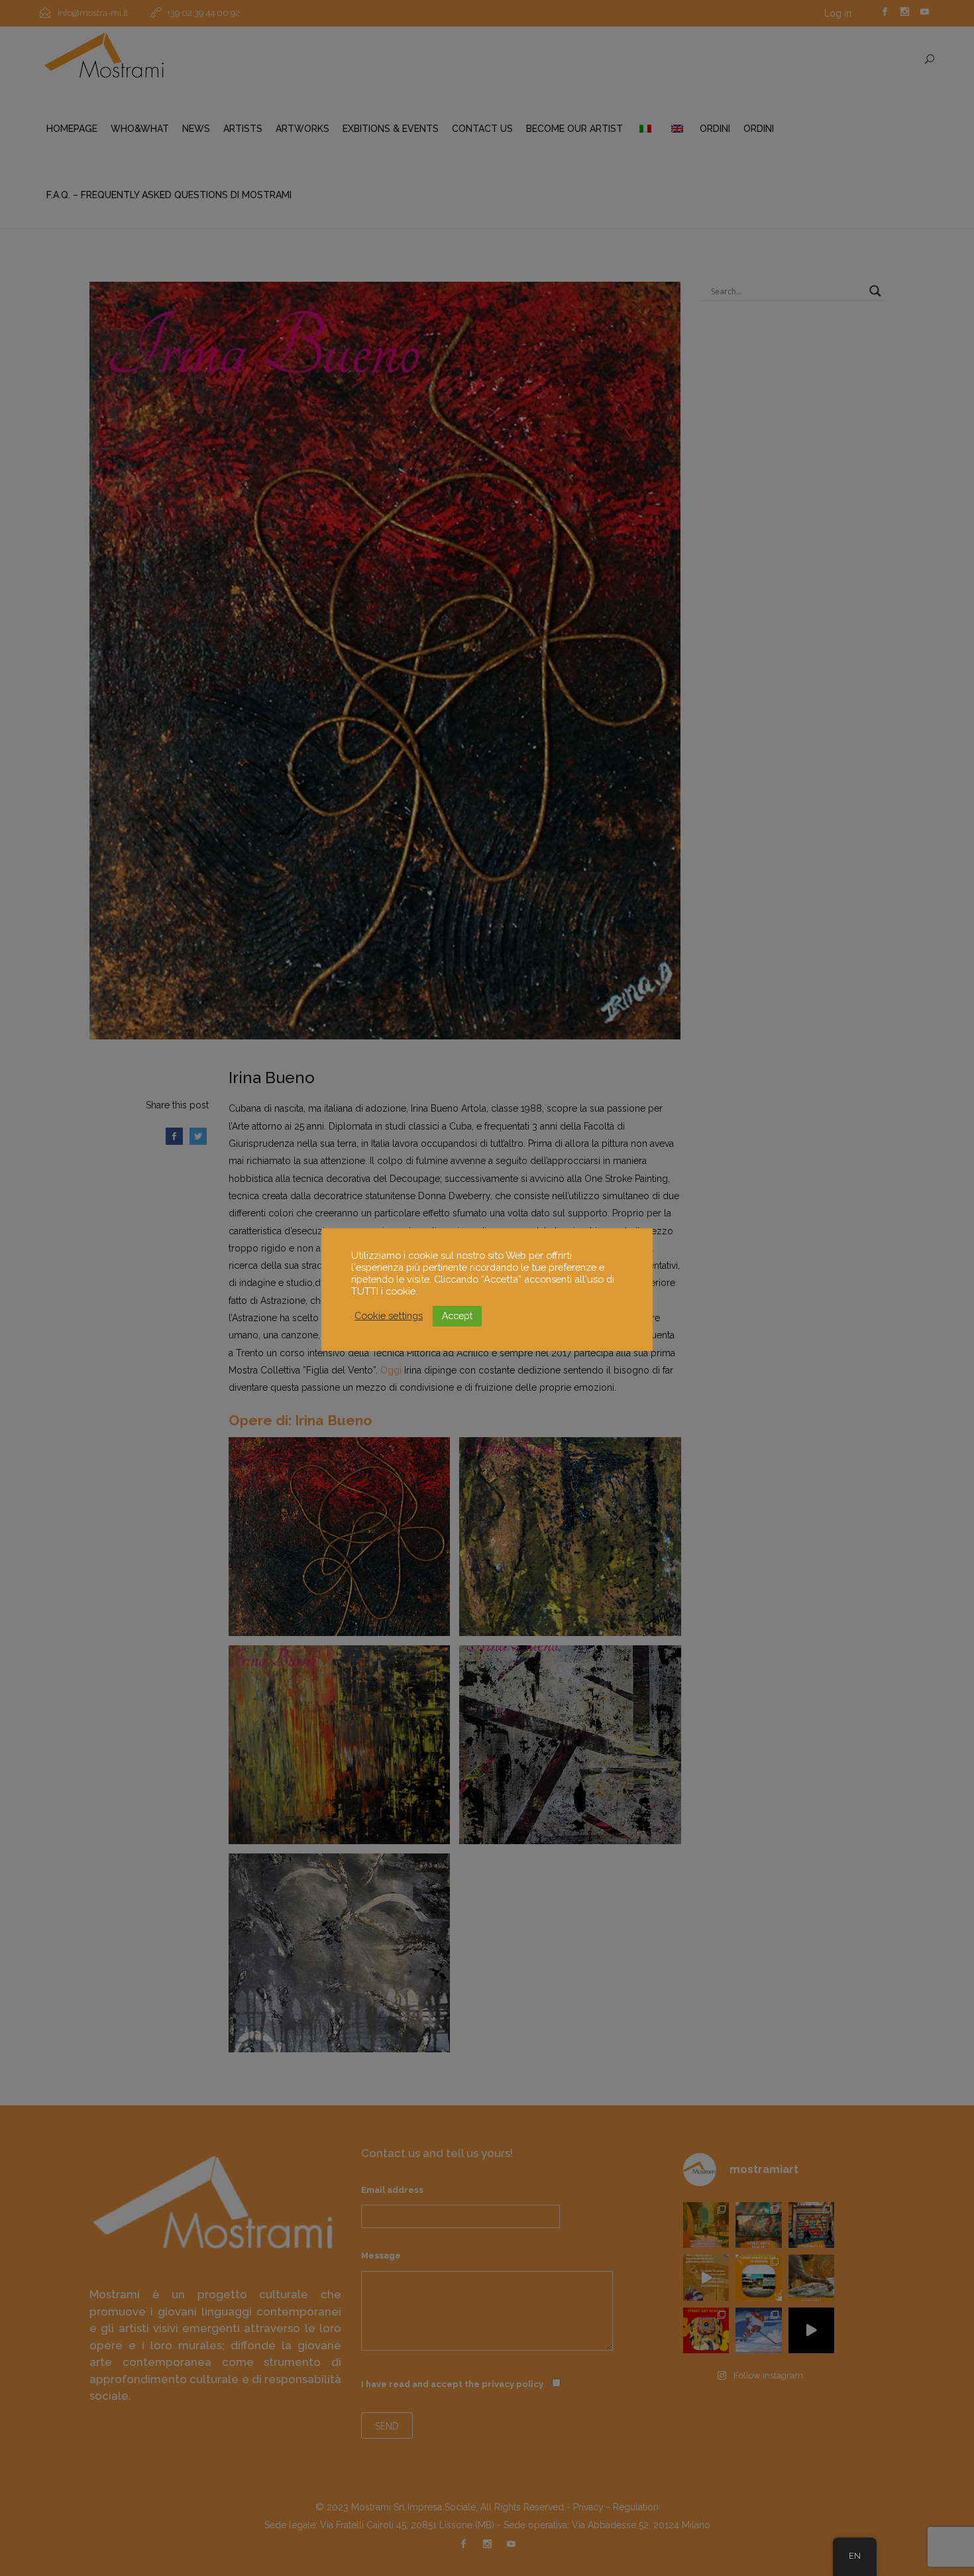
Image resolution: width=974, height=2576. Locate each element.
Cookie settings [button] (389, 1316)
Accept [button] (457, 1316)
